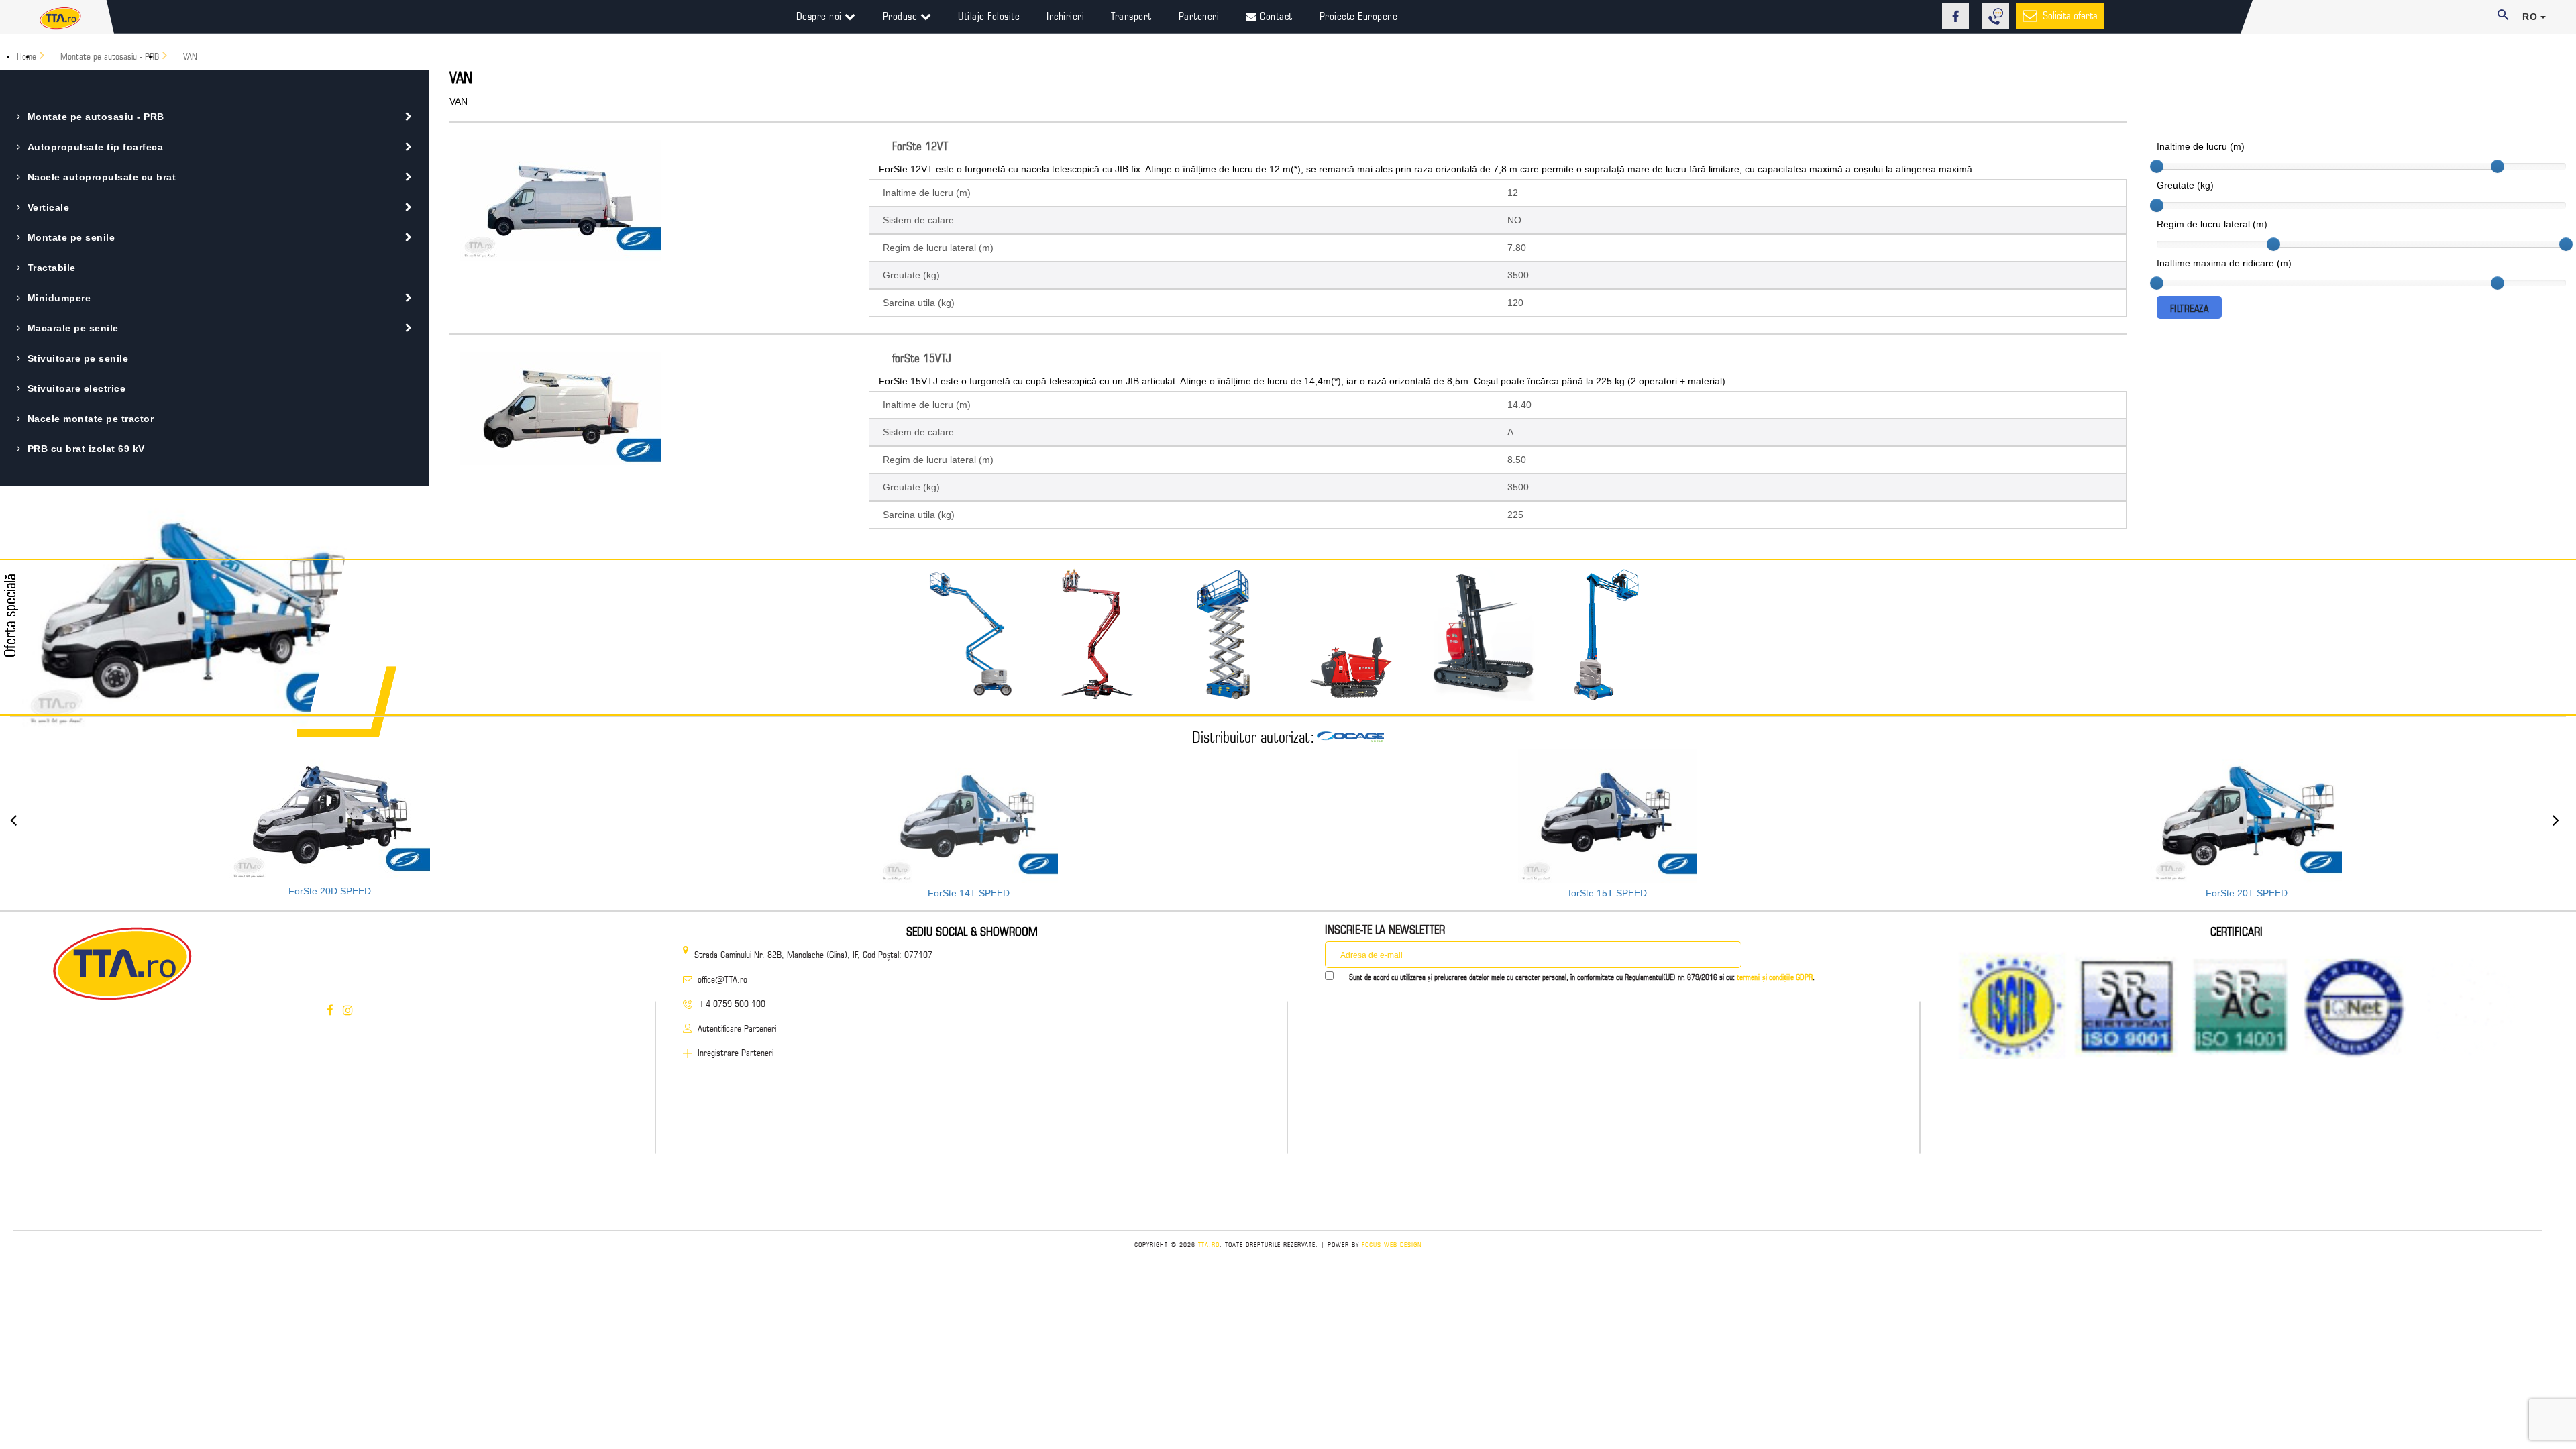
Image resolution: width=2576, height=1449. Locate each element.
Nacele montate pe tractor (91, 419)
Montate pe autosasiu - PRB (96, 117)
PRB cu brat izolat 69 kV (86, 449)
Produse (902, 16)
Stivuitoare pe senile (78, 358)
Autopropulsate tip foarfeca (95, 147)
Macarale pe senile (73, 328)
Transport (1131, 16)
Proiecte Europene (1359, 16)
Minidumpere (59, 298)
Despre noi (821, 16)
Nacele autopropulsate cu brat (102, 177)
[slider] (2157, 166)
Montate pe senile (71, 237)
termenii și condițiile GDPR (1775, 977)
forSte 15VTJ (922, 358)
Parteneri (1199, 16)
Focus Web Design (1392, 1244)
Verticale (48, 207)
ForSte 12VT (920, 146)
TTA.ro (1209, 1244)
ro (2531, 17)
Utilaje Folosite (989, 16)
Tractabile (52, 268)
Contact (1275, 16)
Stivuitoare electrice (76, 388)
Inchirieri (1065, 16)
